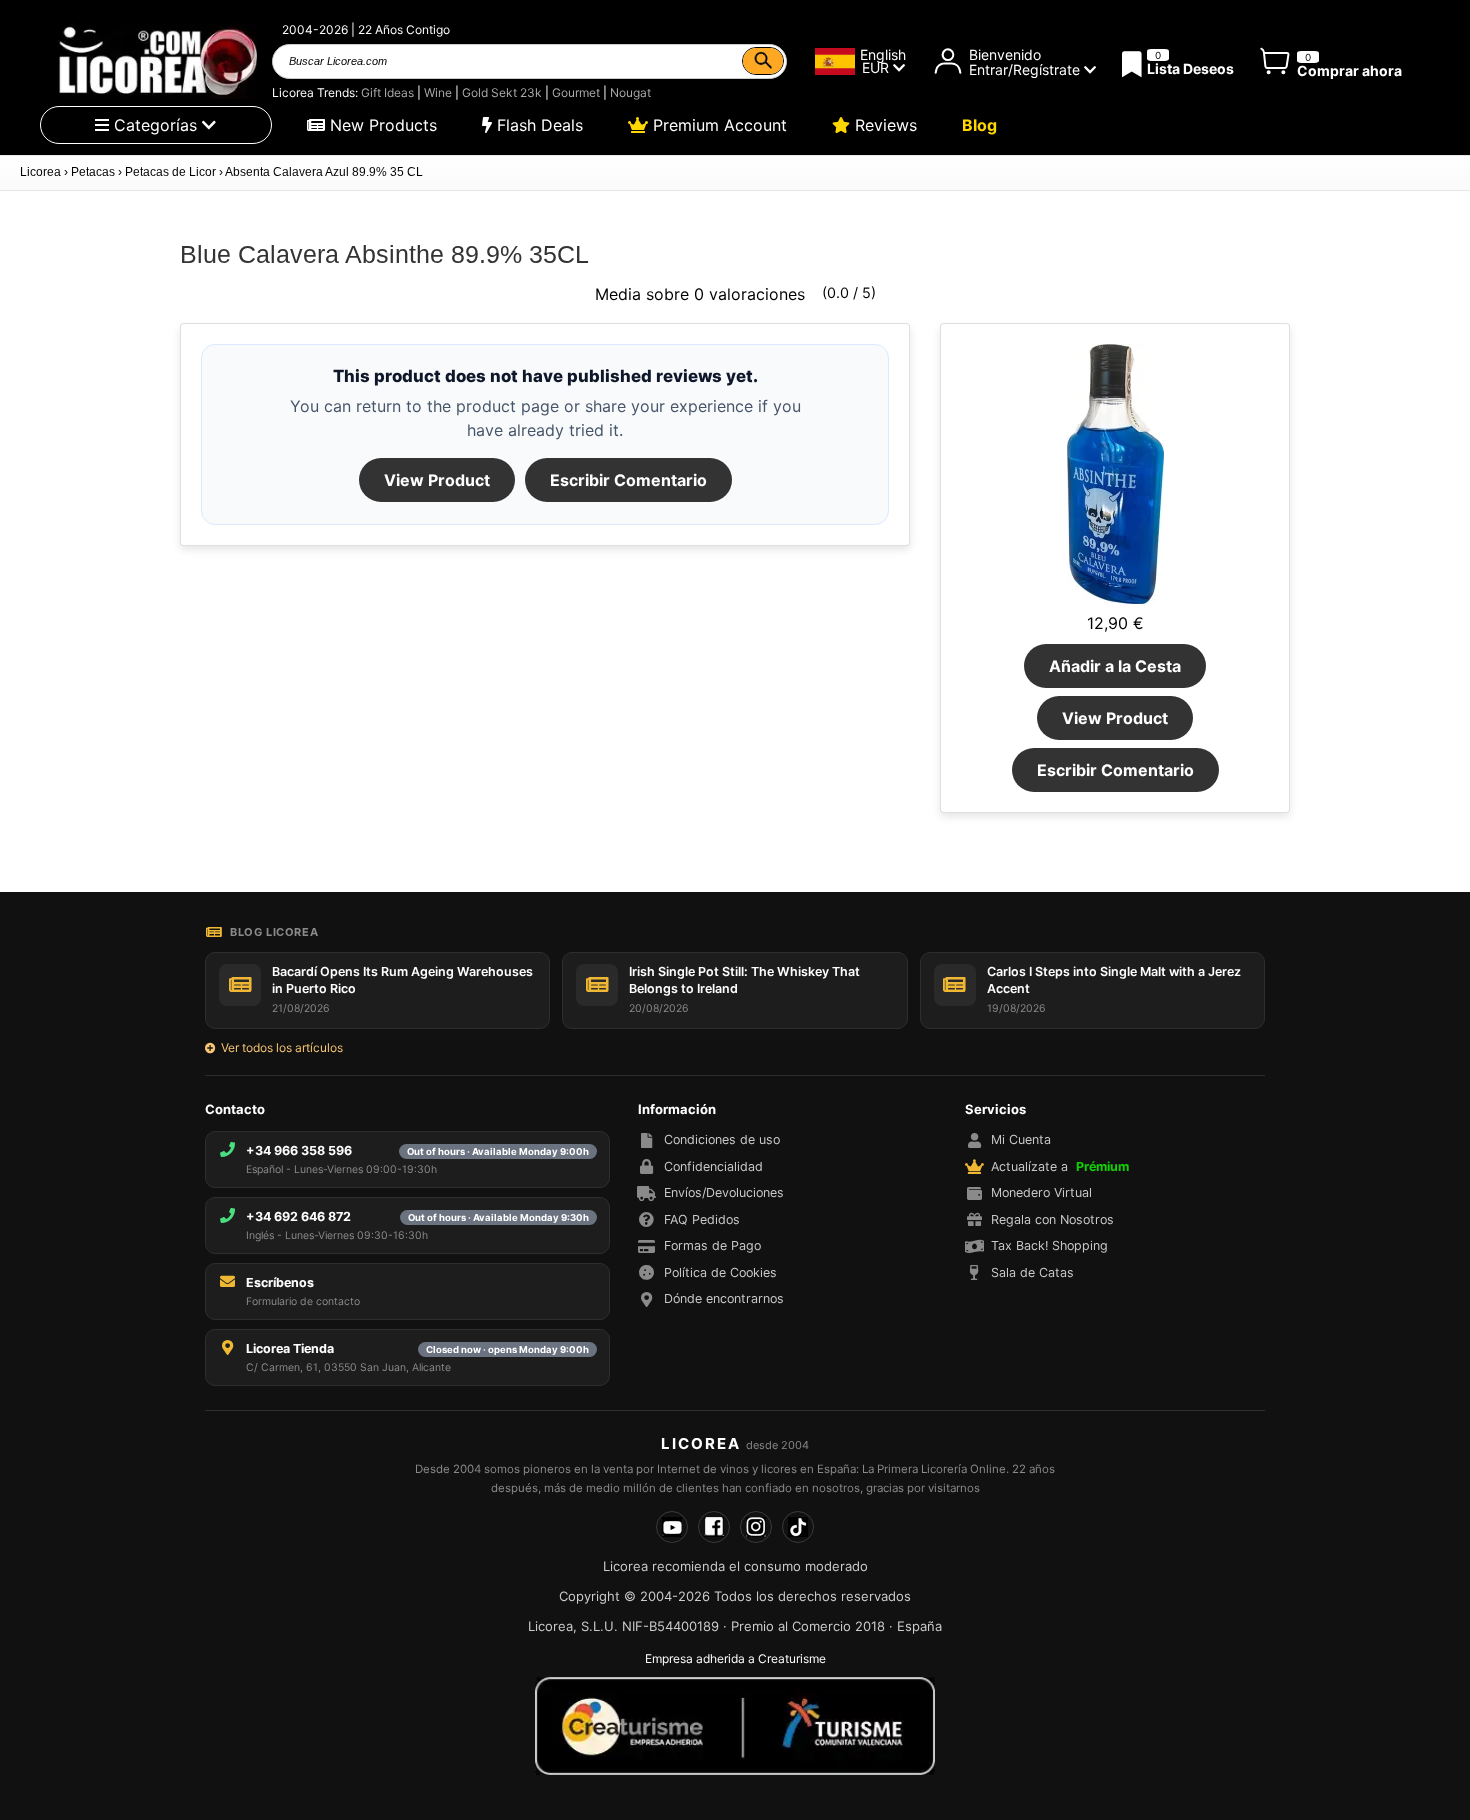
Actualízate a (1060, 1166)
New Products (381, 125)
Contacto (235, 1109)
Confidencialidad (713, 1166)
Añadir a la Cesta (1115, 666)
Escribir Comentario (628, 480)
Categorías (155, 125)
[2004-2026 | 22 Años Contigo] (156, 61)
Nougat (630, 92)
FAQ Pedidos (702, 1219)
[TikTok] (798, 1527)
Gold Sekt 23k (502, 92)
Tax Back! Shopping (1049, 1245)
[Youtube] (672, 1527)
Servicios (995, 1109)
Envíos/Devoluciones (724, 1192)
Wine (438, 92)
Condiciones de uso (722, 1139)
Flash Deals (537, 125)
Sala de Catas (1032, 1272)
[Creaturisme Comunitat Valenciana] (735, 1726)
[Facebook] (714, 1527)
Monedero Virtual (1041, 1192)
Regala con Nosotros (1052, 1219)
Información (677, 1109)
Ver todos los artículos (282, 1047)
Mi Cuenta (1021, 1139)
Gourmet (576, 92)
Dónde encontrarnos (724, 1298)
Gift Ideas (387, 92)
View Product (437, 480)
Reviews (883, 125)
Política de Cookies (720, 1272)
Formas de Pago (712, 1245)
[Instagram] (756, 1527)
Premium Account (717, 125)
